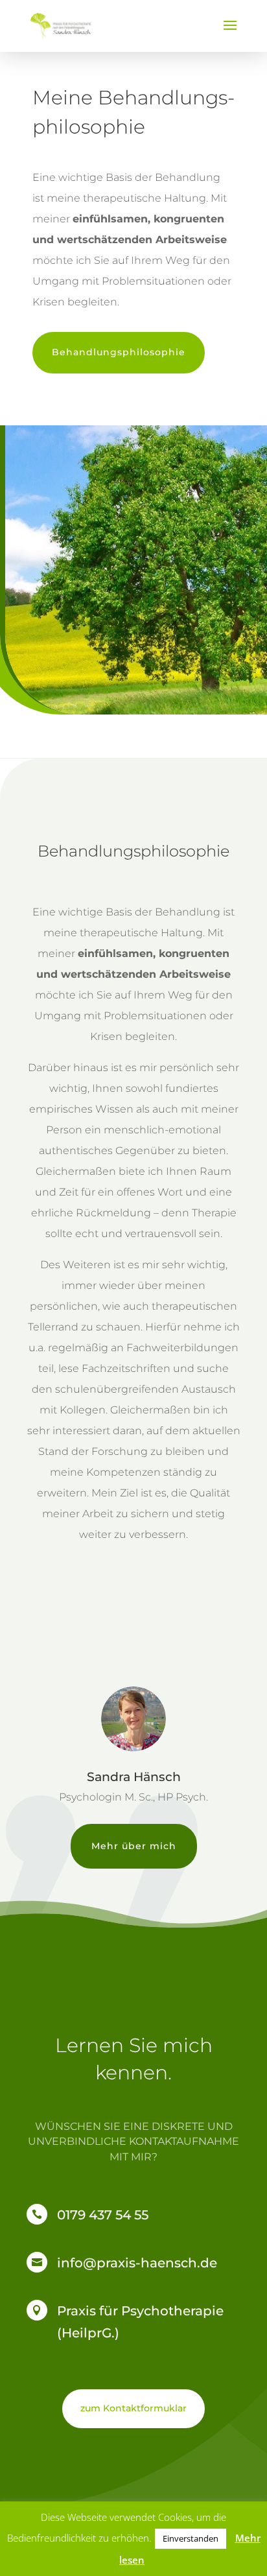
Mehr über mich (134, 1846)
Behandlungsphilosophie (119, 352)
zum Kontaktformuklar (133, 2408)
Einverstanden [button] (191, 2538)
